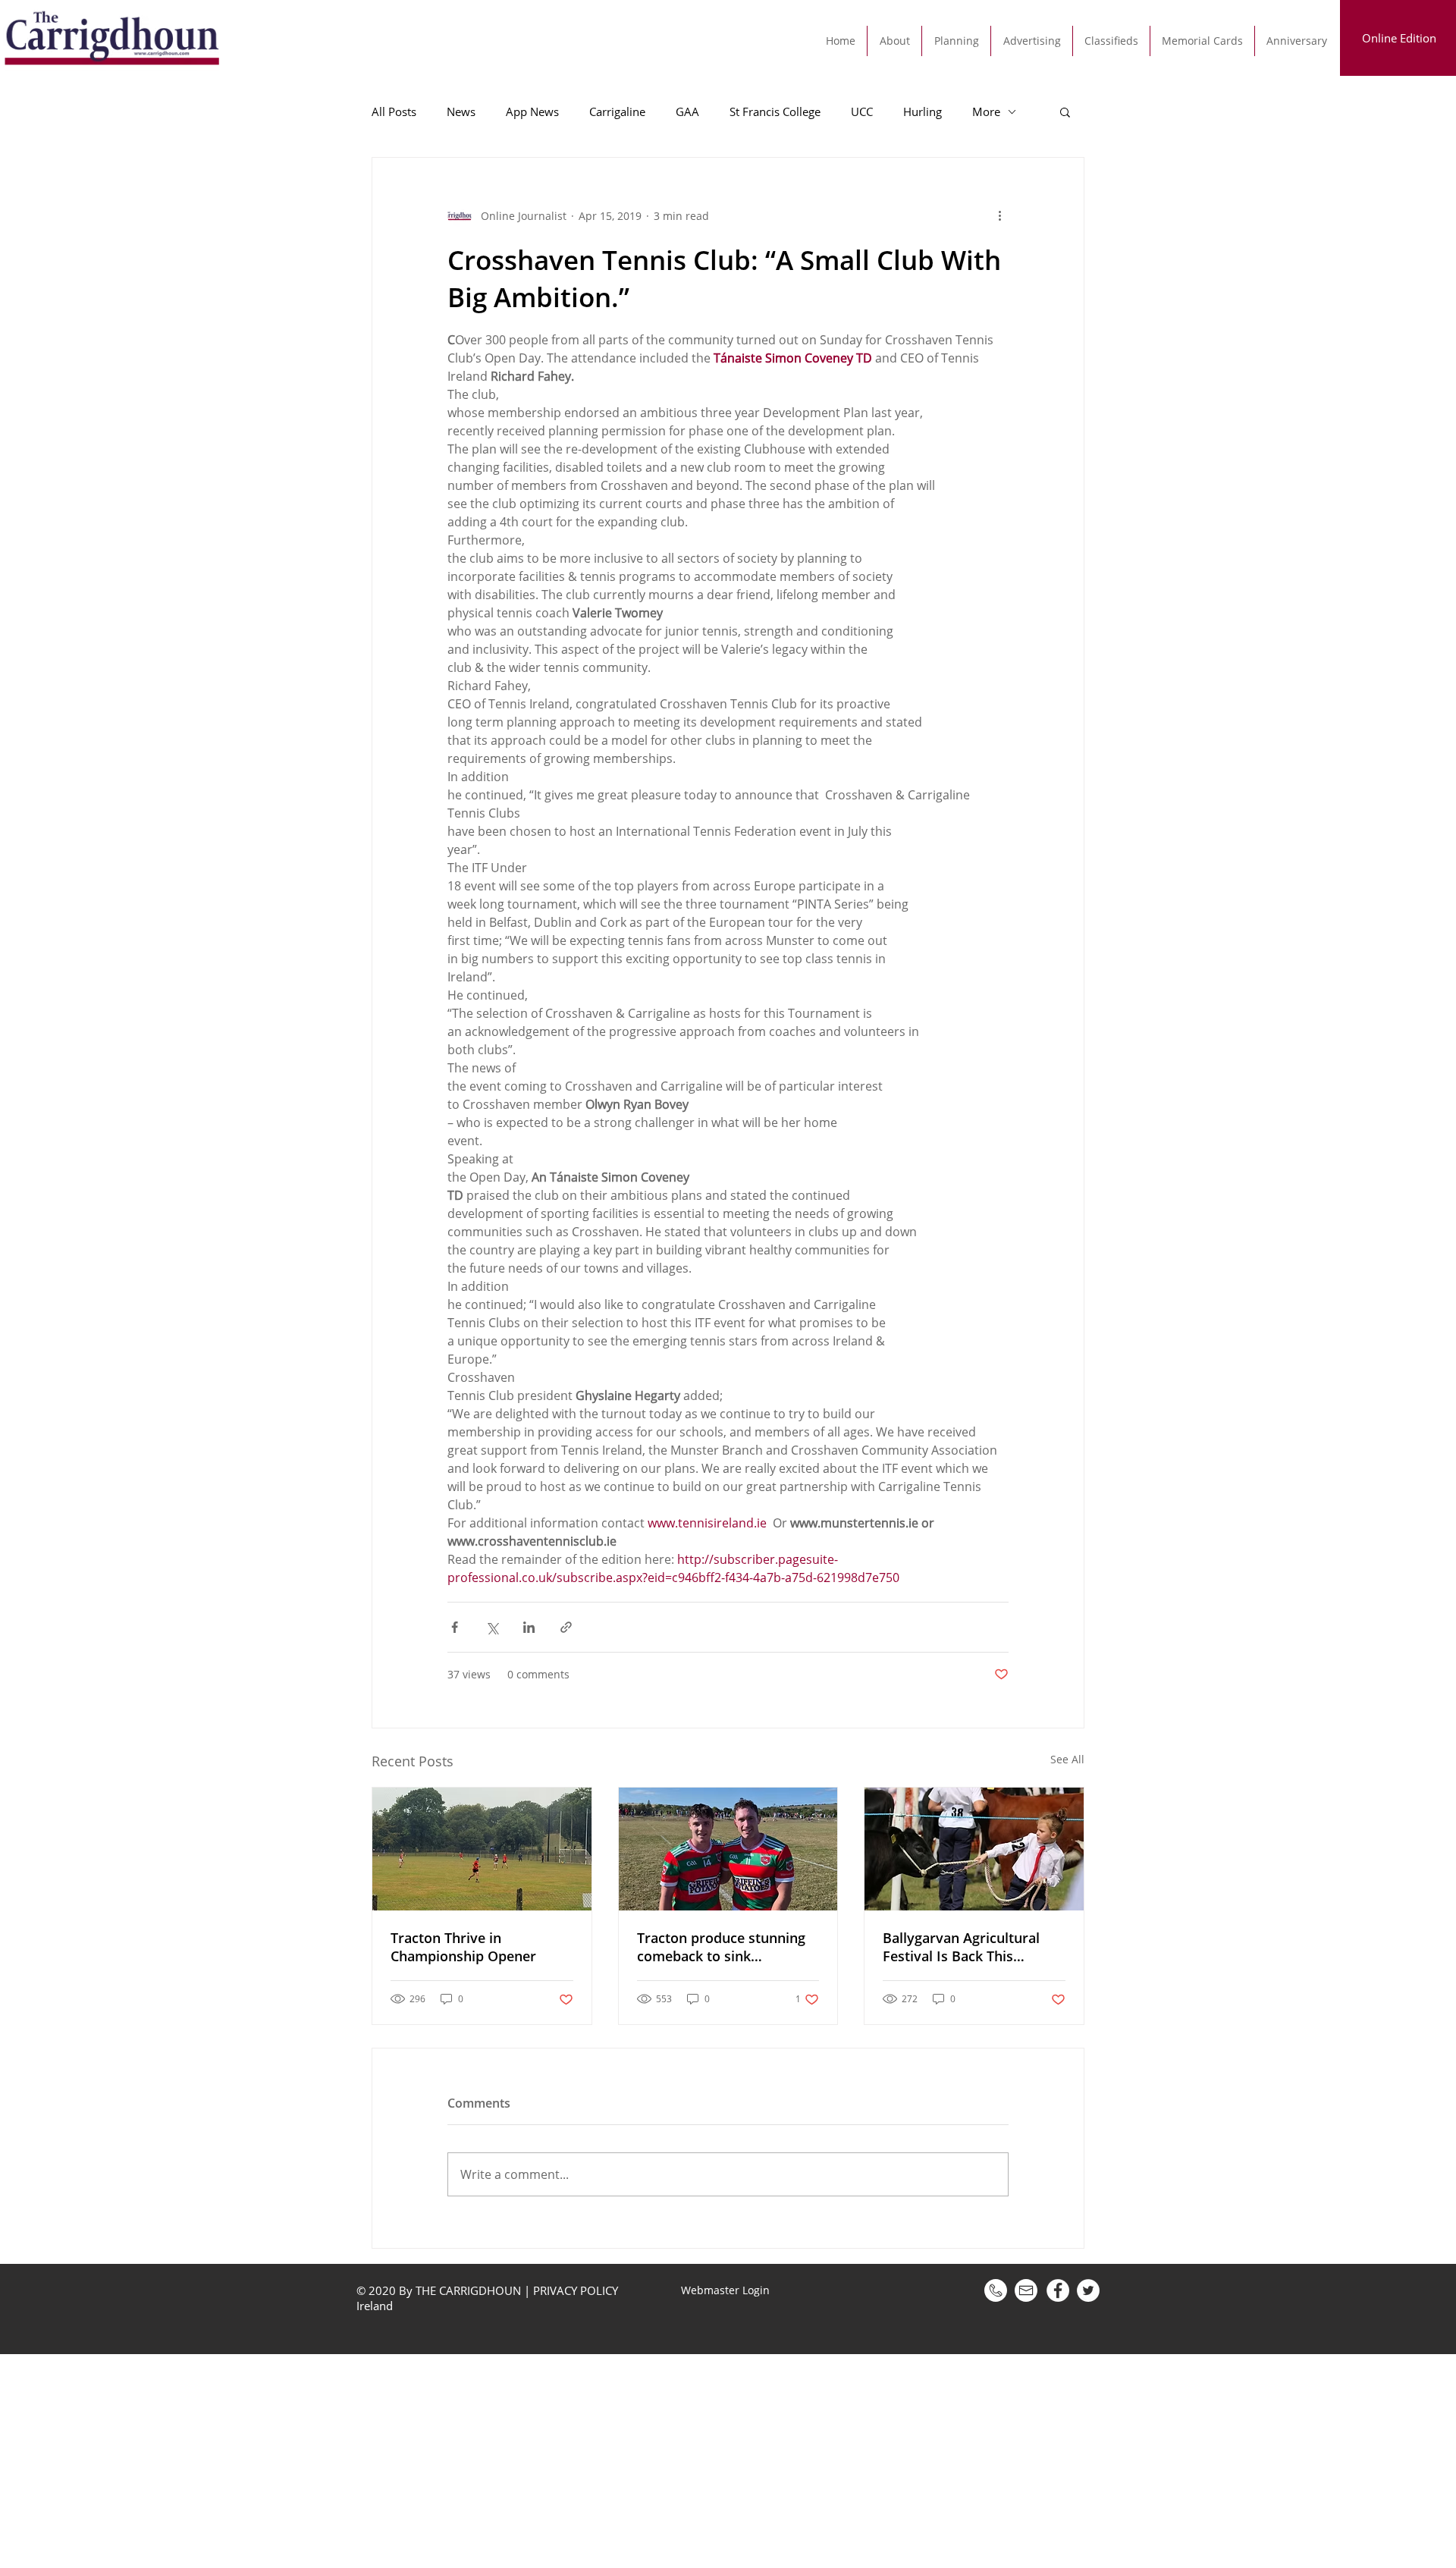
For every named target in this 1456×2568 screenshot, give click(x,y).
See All (1067, 1759)
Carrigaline (617, 111)
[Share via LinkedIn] (529, 1627)
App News (532, 111)
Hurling (923, 111)
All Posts (394, 111)
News (461, 111)
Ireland (376, 2306)
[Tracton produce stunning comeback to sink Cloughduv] (728, 1849)
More (986, 111)
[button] (1065, 111)
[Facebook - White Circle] (1058, 2290)
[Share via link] (566, 1627)
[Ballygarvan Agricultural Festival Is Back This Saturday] (974, 1849)
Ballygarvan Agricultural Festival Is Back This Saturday (961, 1947)
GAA (687, 111)
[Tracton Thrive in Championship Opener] (482, 1849)
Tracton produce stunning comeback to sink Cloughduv (721, 1947)
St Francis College (775, 111)
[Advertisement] (455, 2460)
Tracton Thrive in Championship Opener (463, 1947)
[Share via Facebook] (455, 1627)
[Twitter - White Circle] (1088, 2290)
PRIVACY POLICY (576, 2290)
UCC (862, 111)
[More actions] (999, 215)
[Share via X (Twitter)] (492, 1627)
